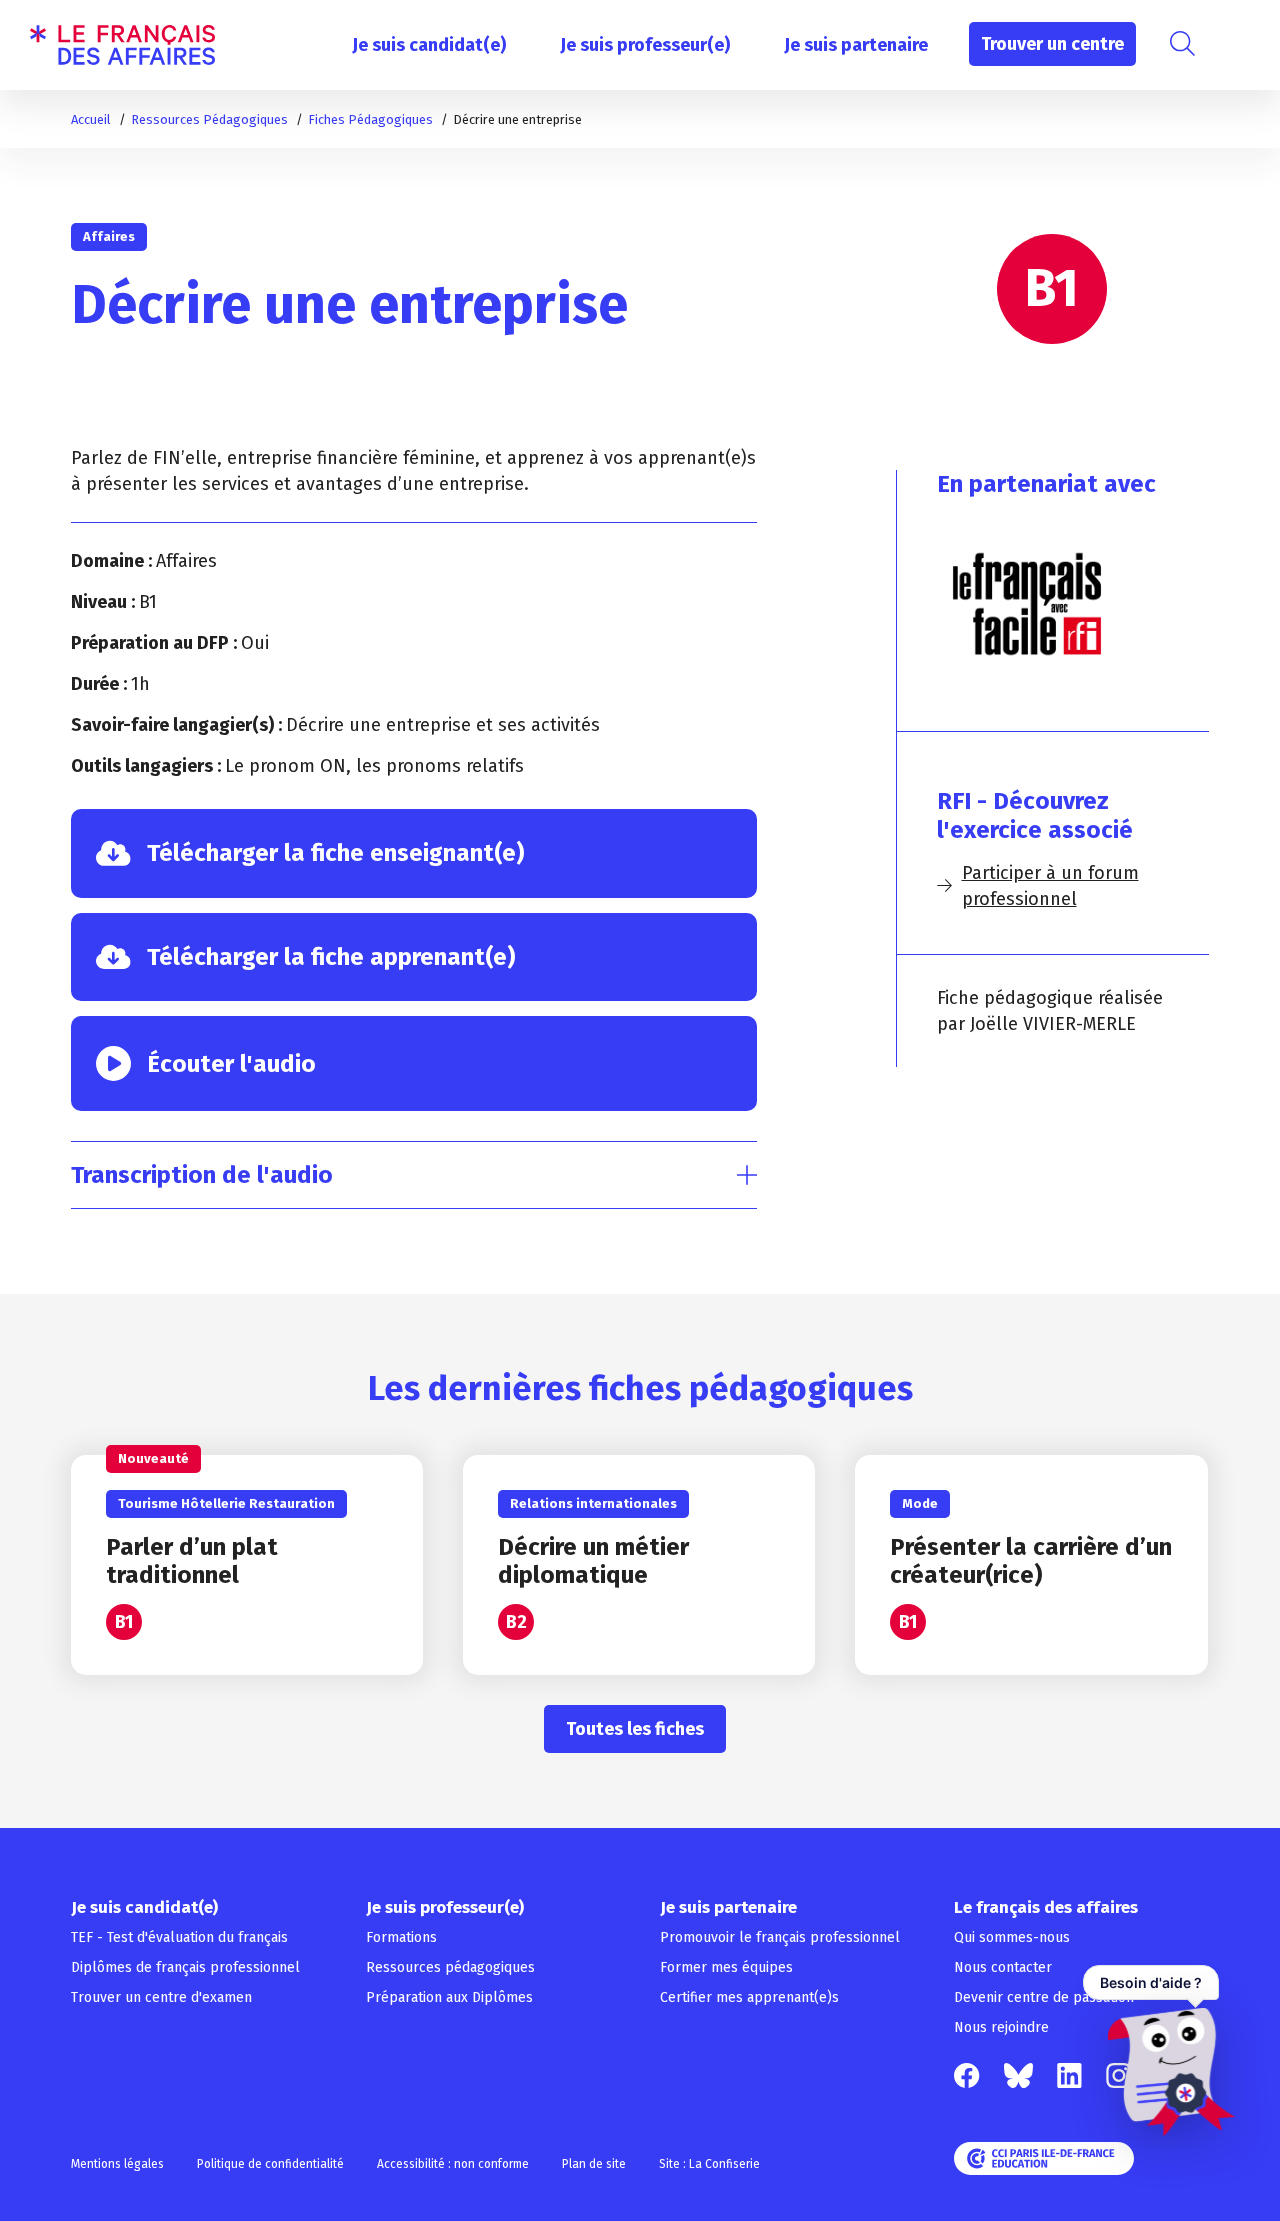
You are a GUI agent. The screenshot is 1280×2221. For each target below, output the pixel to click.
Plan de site (594, 2164)
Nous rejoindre (1001, 2027)
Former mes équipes (726, 1967)
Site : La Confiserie (709, 2164)
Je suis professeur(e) (645, 45)
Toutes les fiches (635, 1729)
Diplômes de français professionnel (185, 1967)
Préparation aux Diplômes (449, 1997)
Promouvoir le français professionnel (780, 1937)
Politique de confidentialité (270, 2164)
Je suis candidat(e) (429, 45)
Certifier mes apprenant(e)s (749, 1997)
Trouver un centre (1052, 44)
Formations (401, 1937)
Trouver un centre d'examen (161, 1997)
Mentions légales (117, 2164)
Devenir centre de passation (1044, 1997)
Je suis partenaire (856, 45)
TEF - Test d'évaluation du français (179, 1937)
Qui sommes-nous (1012, 1937)
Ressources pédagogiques (450, 1967)
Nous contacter (1003, 1967)
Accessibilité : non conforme (453, 2164)
